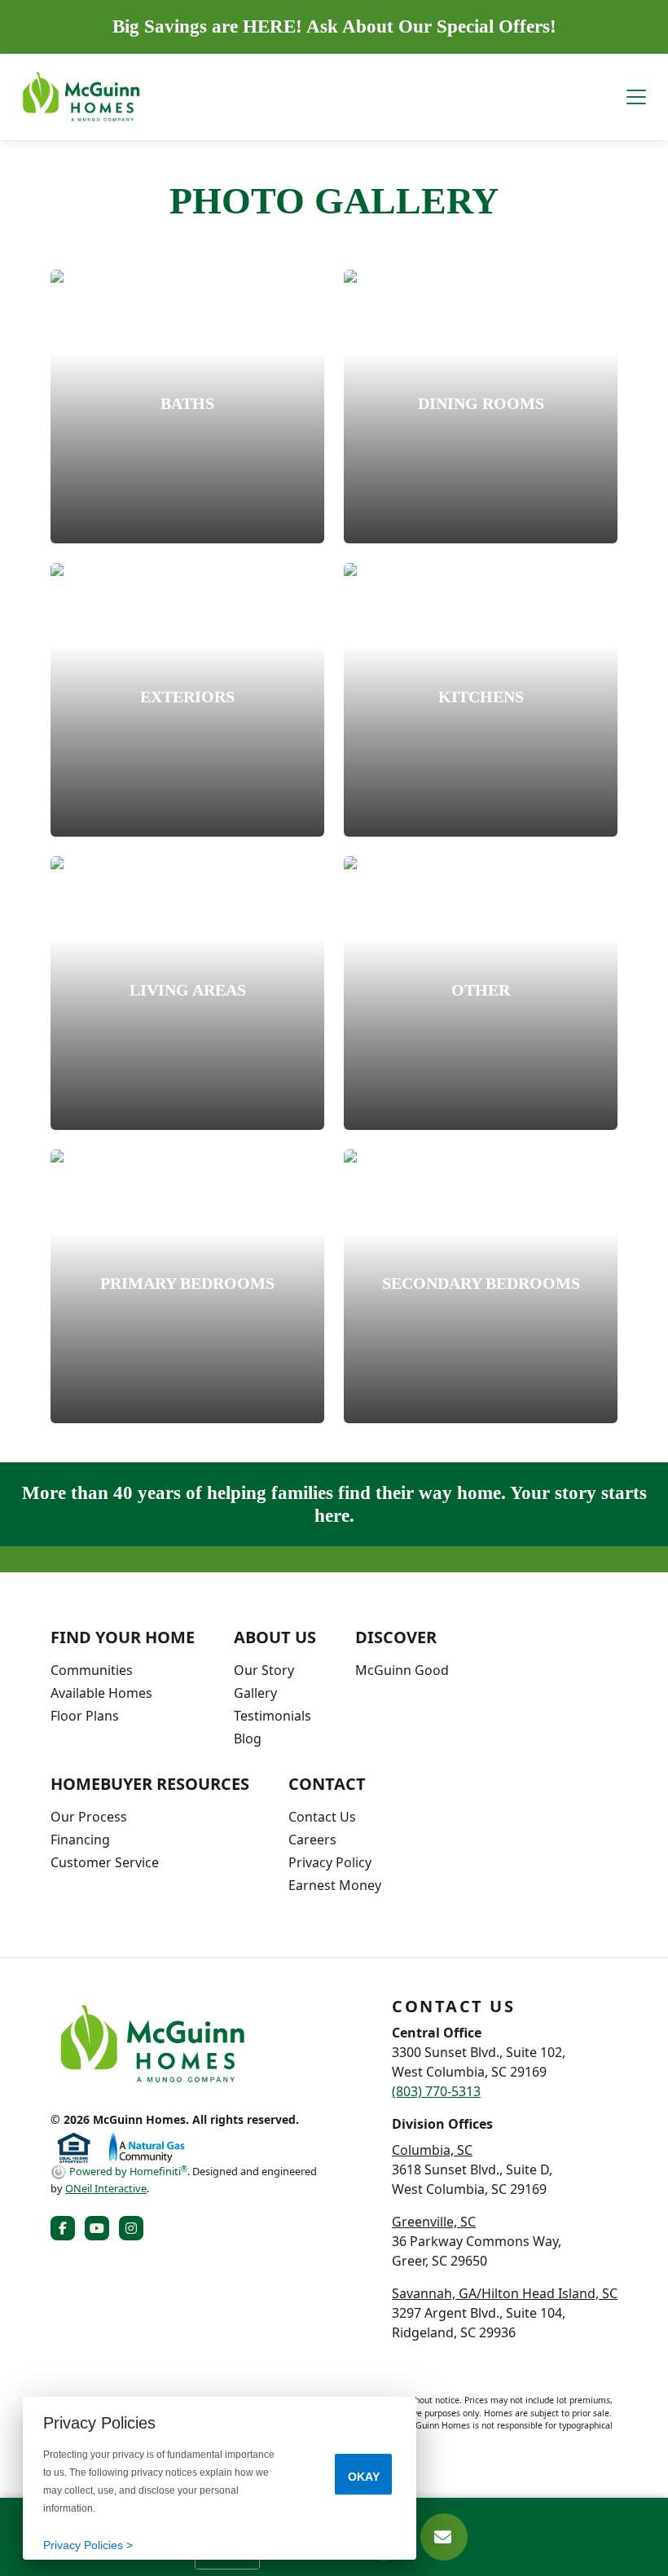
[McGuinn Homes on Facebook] (66, 2228)
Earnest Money (335, 1885)
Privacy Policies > (88, 2545)
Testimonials (272, 1716)
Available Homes (101, 1693)
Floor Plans (85, 1716)
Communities (92, 1670)
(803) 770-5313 (436, 2091)
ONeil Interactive (106, 2188)
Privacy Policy (330, 1862)
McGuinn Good (402, 1670)
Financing (80, 1840)
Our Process (89, 1817)
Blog (248, 1739)
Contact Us (322, 1817)
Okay (364, 2477)
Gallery (255, 1693)
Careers (312, 1840)
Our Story (264, 1670)
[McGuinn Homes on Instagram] (134, 2228)
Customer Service (105, 1862)
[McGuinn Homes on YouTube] (100, 2228)
